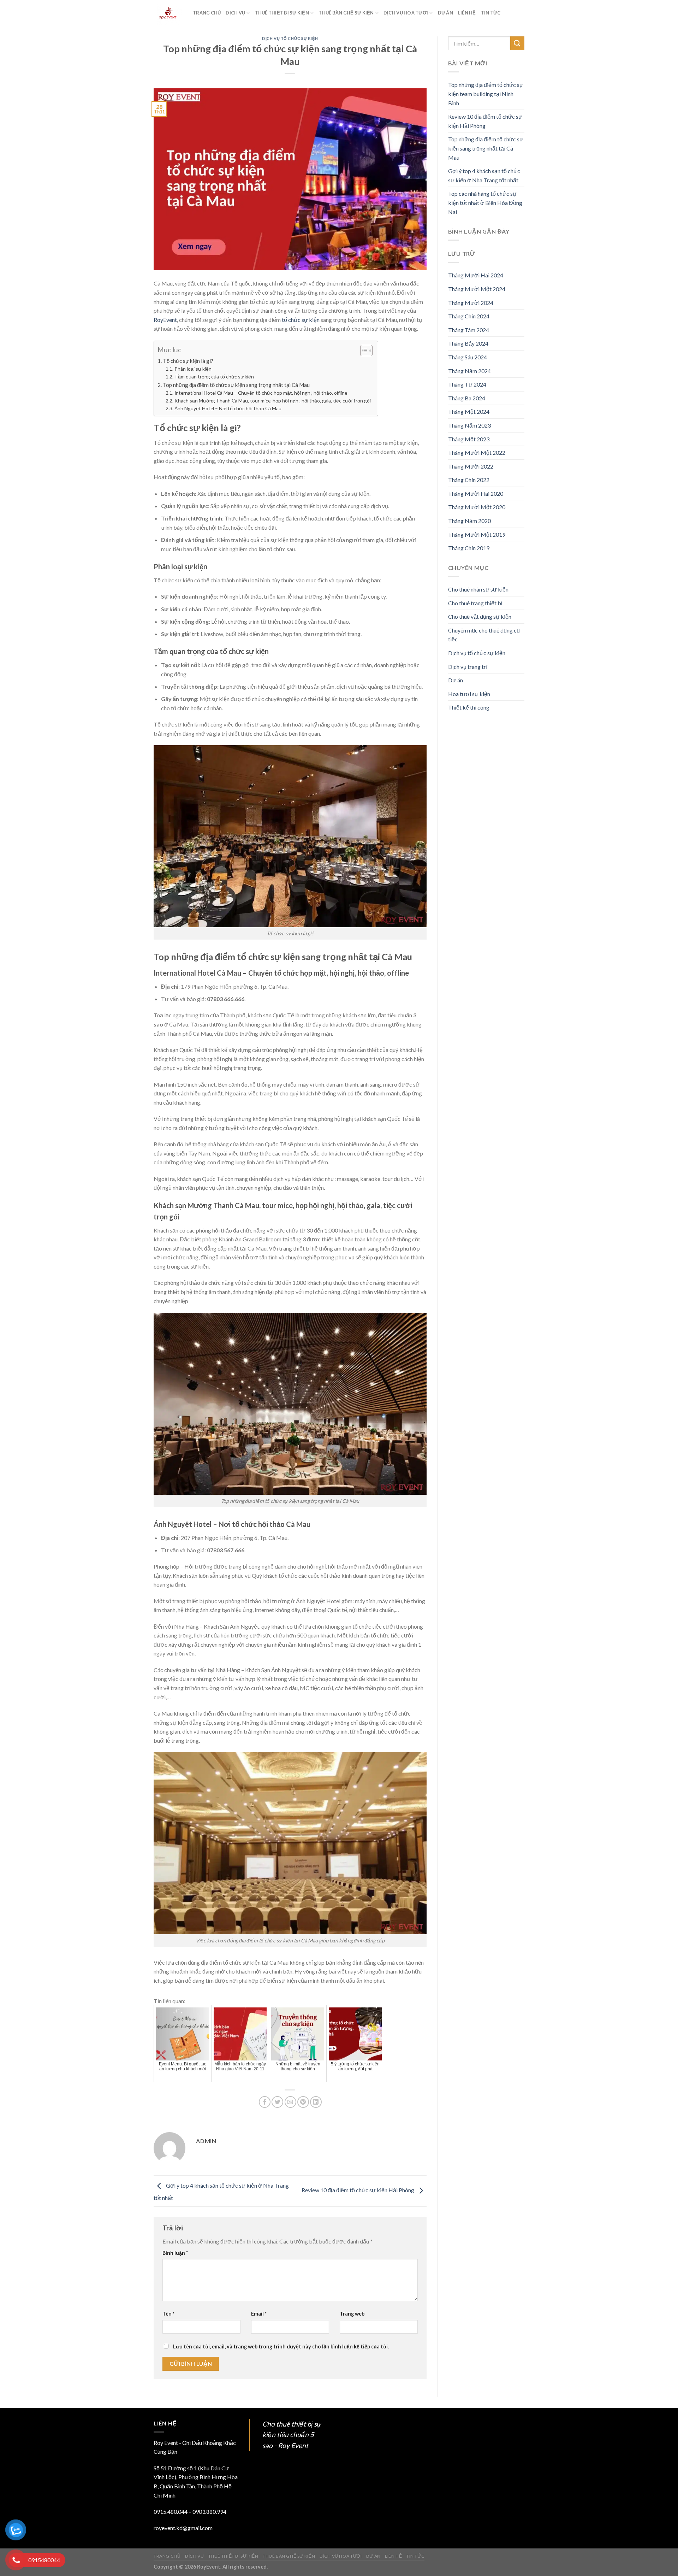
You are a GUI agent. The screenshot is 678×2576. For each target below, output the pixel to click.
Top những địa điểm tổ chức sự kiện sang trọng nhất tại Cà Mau (236, 385)
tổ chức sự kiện (301, 320)
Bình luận (175, 2253)
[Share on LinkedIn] (316, 2102)
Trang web (352, 2314)
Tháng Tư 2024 (467, 384)
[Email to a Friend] (290, 2102)
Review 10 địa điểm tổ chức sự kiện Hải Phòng (358, 2190)
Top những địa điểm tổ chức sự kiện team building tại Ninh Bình (486, 94)
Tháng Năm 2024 (469, 371)
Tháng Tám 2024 (469, 330)
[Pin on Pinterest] (303, 2102)
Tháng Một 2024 (469, 411)
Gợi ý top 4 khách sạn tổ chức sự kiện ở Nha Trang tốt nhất (484, 175)
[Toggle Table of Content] (363, 351)
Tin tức (491, 13)
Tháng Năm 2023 (469, 425)
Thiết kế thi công (469, 707)
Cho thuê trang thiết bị (475, 603)
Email (259, 2314)
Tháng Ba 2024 (467, 398)
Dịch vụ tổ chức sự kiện (290, 38)
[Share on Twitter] (277, 2102)
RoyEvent (165, 320)
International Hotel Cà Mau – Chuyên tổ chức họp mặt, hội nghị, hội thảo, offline (261, 393)
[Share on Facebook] (265, 2102)
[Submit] (517, 43)
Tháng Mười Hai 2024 (476, 275)
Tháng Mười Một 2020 (477, 507)
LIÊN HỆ (467, 13)
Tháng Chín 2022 (469, 480)
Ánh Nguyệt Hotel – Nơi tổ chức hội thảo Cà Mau (228, 408)
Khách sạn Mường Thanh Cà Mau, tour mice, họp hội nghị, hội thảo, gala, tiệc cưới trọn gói (273, 401)
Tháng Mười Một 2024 (477, 289)
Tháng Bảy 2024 (468, 343)
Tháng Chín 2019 (469, 548)
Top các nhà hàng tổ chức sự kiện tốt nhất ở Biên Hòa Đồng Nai (485, 202)
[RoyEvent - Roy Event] (168, 13)
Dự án (456, 680)
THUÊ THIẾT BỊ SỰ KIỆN (282, 13)
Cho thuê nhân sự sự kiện (478, 589)
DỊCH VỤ (235, 13)
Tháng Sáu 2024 (468, 357)
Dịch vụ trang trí (468, 667)
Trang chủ (207, 13)
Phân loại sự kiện (193, 369)
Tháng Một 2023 (469, 439)
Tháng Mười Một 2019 (477, 534)
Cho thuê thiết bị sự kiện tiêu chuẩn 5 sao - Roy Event (292, 2435)
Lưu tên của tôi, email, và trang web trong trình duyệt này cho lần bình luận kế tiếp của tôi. (281, 2346)
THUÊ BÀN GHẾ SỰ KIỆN (346, 13)
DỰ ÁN (445, 13)
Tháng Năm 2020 (469, 521)
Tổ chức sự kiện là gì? (188, 361)
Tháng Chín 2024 (469, 316)
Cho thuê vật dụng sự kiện (480, 616)
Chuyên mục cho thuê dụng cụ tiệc (484, 635)
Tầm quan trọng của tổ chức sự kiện (214, 377)
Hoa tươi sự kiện (469, 694)
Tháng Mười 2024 (471, 303)
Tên (168, 2314)
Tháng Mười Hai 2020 (476, 493)
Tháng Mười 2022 (471, 466)
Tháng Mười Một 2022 (477, 452)
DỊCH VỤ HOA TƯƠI (406, 13)
